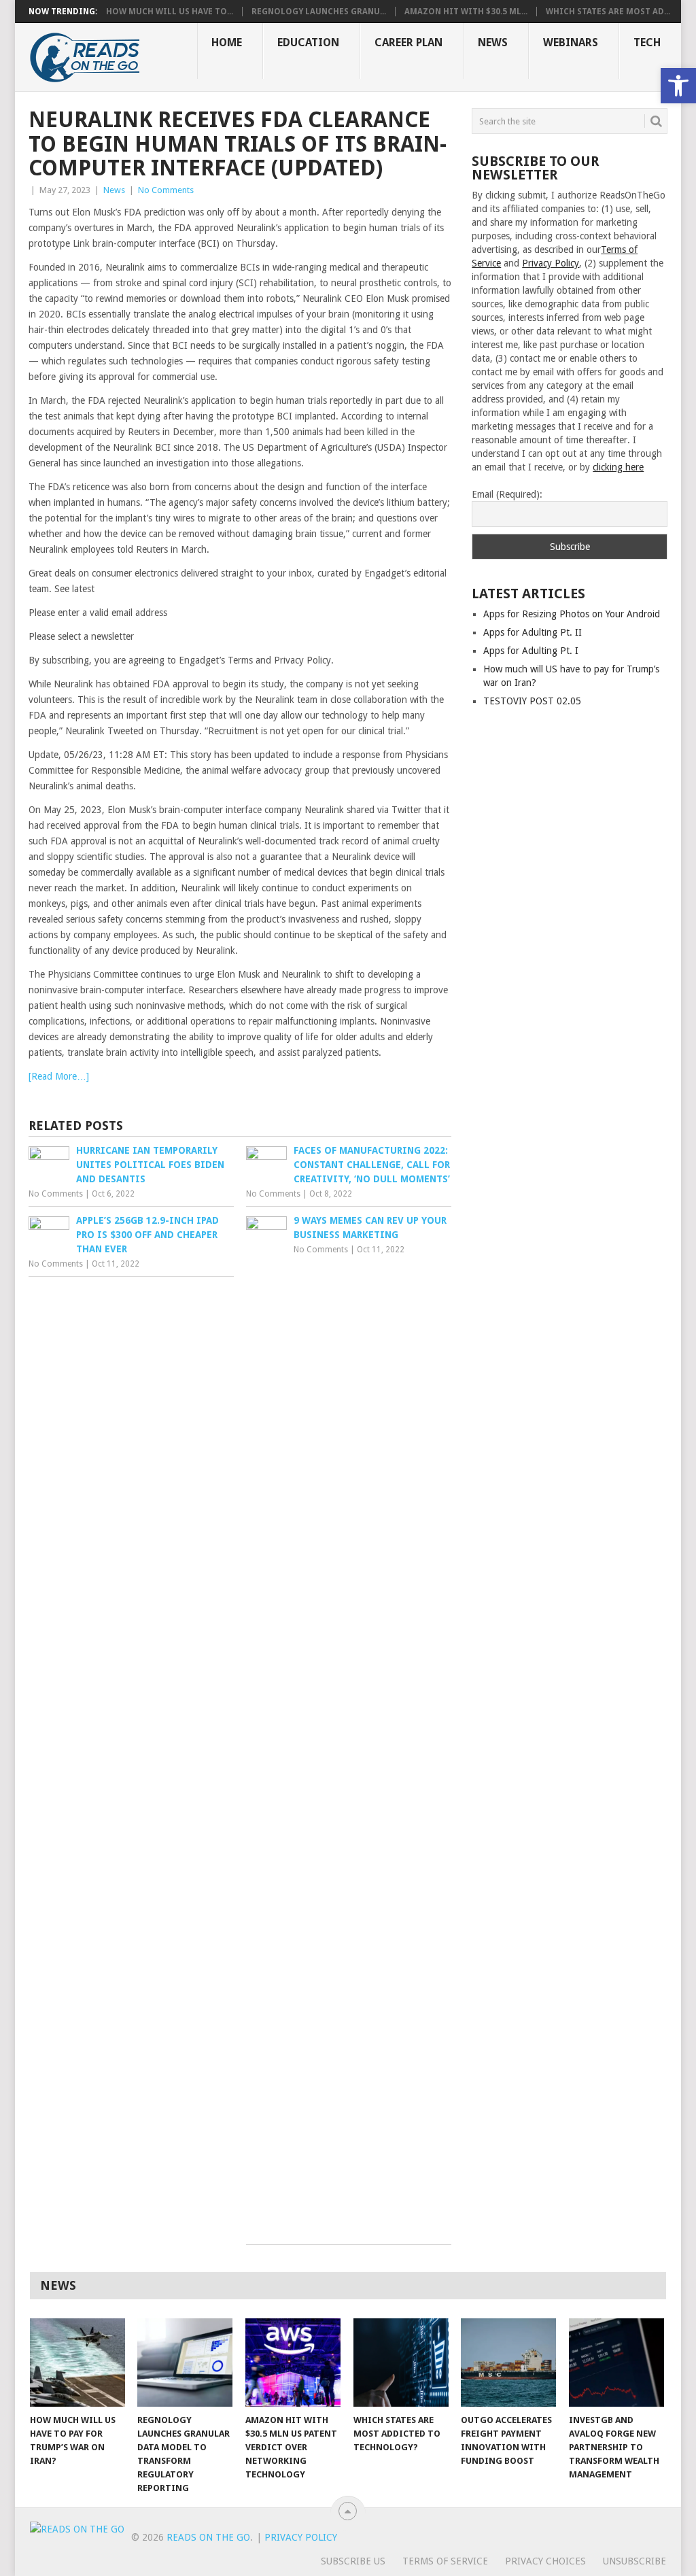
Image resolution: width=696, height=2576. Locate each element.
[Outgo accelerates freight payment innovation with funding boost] (508, 2363)
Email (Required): (507, 494)
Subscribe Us (353, 2561)
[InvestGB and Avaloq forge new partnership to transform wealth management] (616, 2363)
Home (227, 42)
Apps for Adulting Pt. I (531, 651)
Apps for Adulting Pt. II (533, 632)
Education (308, 42)
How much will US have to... (170, 12)
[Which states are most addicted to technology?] (401, 2363)
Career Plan (408, 42)
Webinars (571, 42)
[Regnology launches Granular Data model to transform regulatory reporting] (185, 2363)
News (493, 42)
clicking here (618, 467)
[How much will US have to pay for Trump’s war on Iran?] (77, 2363)
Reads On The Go (208, 2537)
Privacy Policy (551, 263)
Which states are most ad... (608, 12)
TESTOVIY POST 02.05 (532, 701)
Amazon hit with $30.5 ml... (466, 12)
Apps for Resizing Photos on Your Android (572, 614)
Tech (647, 42)
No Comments (166, 190)
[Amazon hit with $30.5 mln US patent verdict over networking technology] (293, 2363)
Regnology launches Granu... (319, 12)
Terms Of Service (445, 2561)
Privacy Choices (545, 2561)
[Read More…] (59, 1076)
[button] (678, 86)
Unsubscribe (634, 2561)
